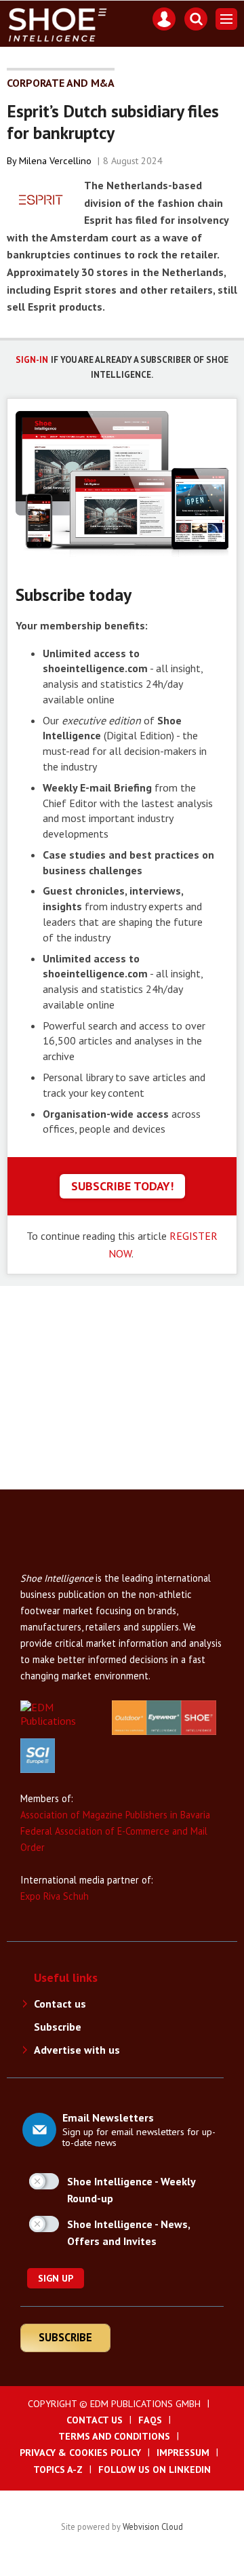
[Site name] (75, 1563)
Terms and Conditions (114, 2436)
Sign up (56, 2278)
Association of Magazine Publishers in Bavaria (115, 1815)
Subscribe (58, 2027)
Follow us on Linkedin (155, 2470)
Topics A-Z (58, 2470)
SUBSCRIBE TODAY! (122, 1186)
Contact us (60, 2004)
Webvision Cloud (153, 2526)
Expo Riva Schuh (55, 1896)
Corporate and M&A (61, 83)
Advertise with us (77, 2050)
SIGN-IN (32, 360)
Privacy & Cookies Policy (80, 2453)
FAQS (150, 2420)
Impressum (183, 2453)
